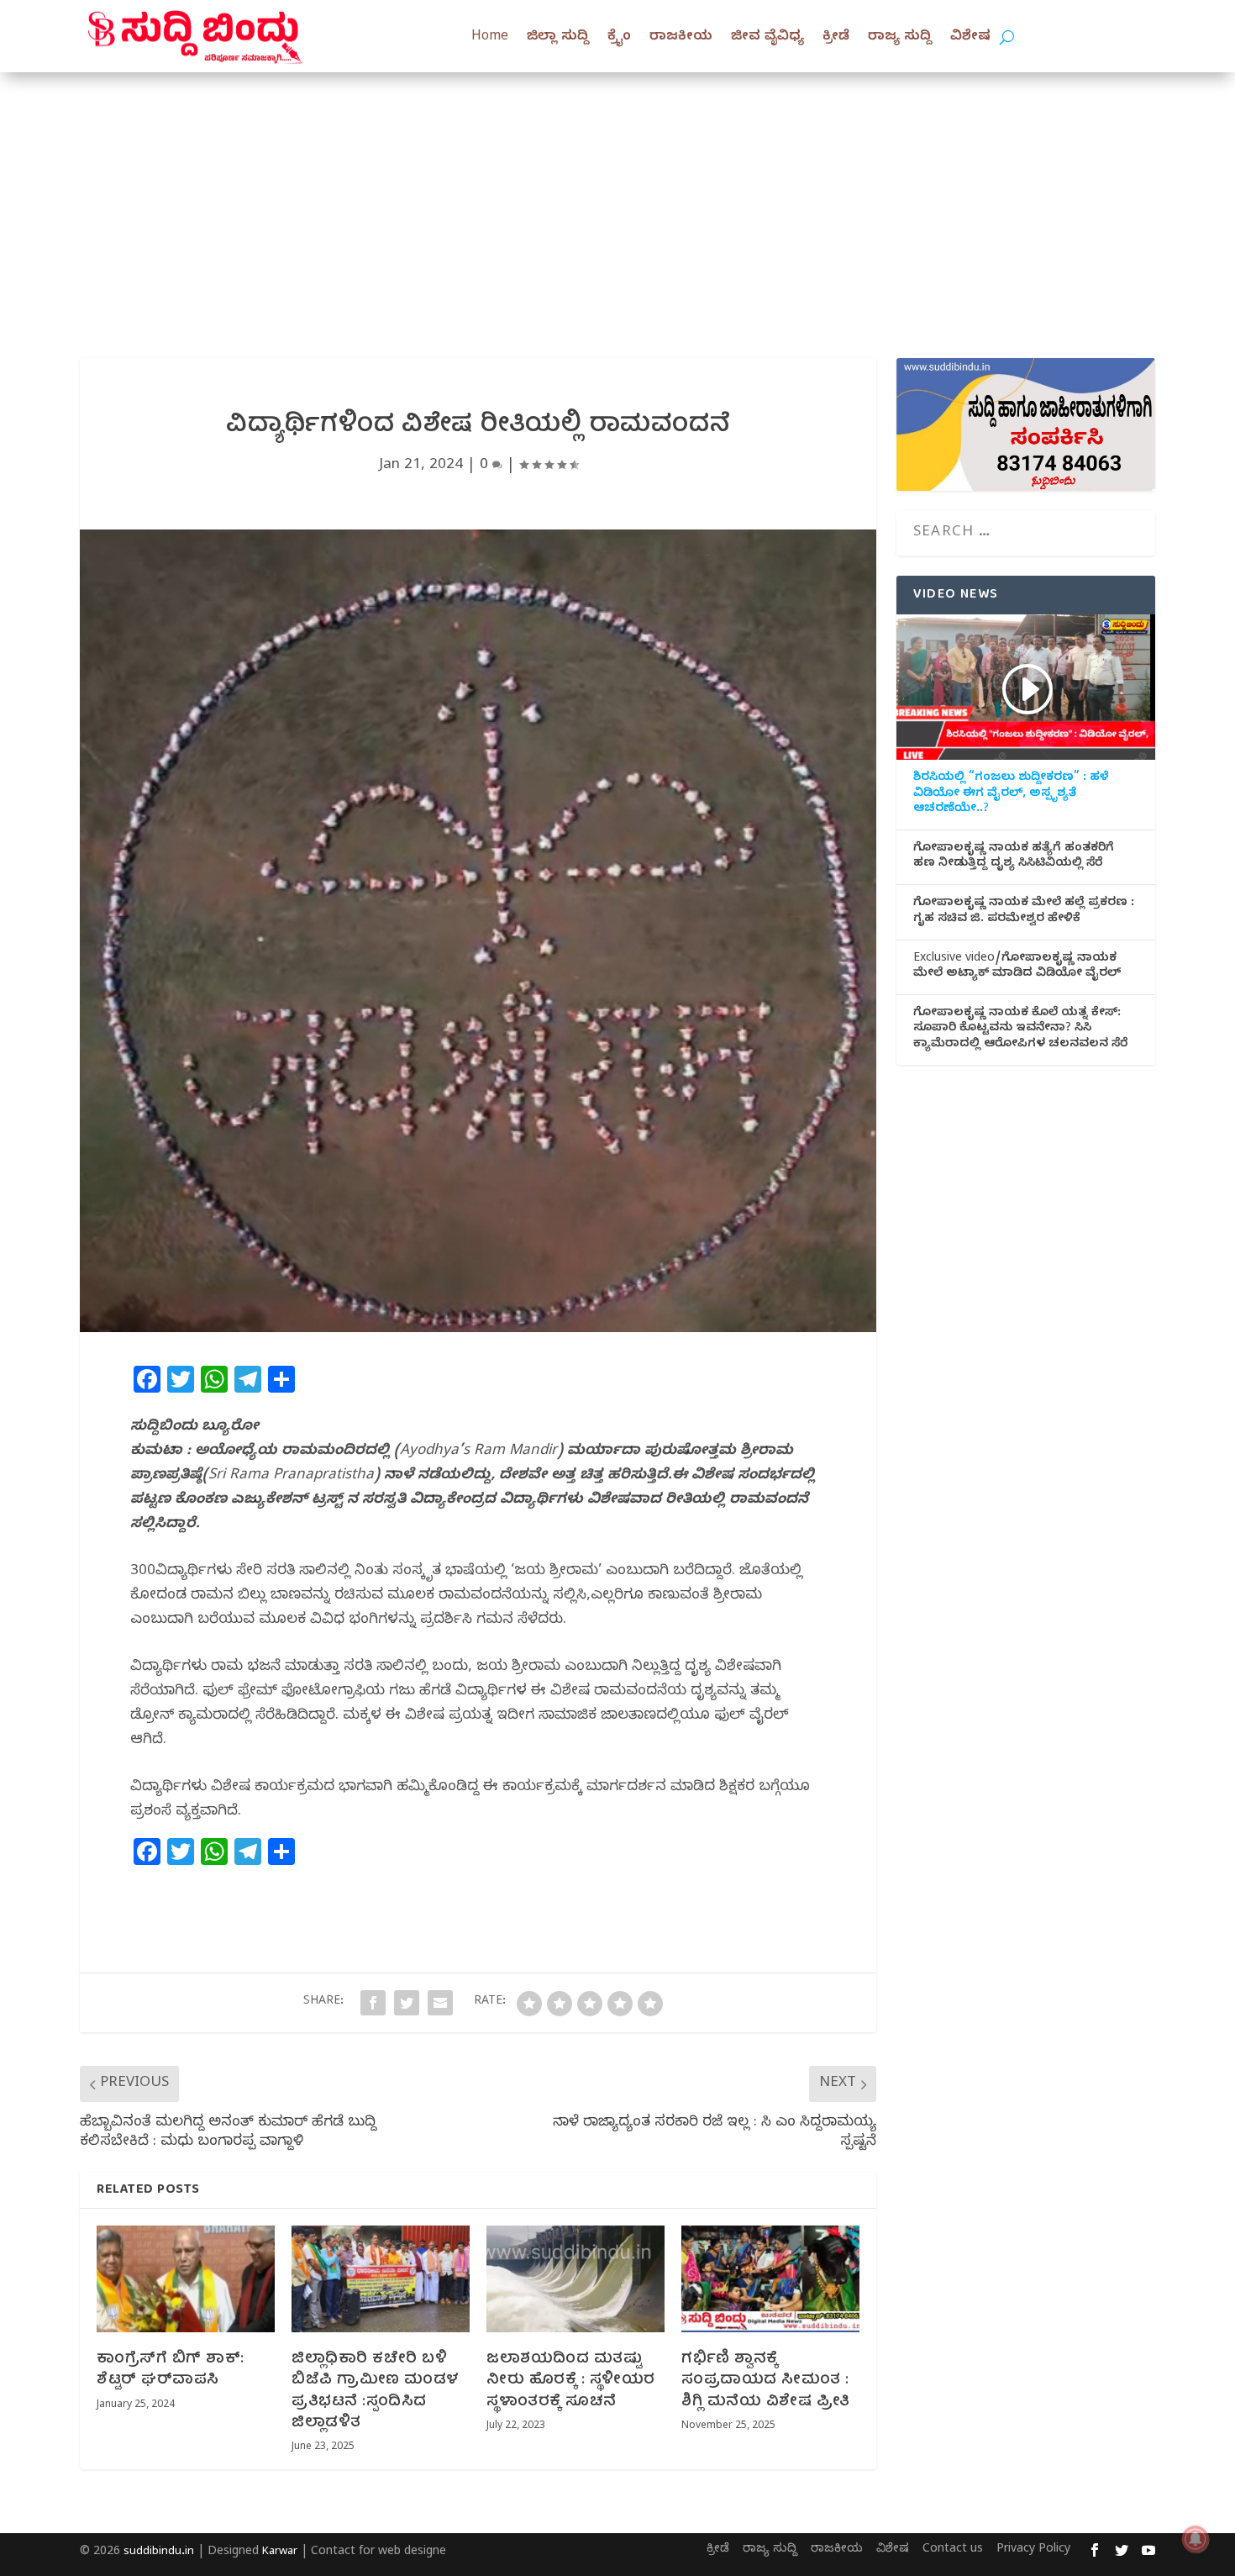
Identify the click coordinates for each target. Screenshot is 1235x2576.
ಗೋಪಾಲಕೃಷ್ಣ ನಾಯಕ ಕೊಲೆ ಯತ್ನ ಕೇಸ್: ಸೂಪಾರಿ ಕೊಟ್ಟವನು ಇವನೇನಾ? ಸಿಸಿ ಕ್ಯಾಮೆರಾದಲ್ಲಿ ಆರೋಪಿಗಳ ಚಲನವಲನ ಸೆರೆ (1020, 1030)
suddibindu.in (159, 2552)
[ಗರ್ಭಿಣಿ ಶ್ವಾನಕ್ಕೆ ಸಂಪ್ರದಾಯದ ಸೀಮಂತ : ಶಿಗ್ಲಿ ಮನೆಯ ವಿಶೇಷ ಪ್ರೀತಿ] (770, 2279)
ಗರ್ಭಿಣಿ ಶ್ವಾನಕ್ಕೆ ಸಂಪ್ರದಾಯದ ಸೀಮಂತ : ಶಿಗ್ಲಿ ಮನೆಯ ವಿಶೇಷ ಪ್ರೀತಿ (766, 2381)
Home (490, 38)
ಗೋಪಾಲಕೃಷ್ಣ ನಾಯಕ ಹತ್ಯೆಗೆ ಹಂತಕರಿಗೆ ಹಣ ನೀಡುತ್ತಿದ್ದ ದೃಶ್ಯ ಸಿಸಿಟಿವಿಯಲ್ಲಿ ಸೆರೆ (1014, 857)
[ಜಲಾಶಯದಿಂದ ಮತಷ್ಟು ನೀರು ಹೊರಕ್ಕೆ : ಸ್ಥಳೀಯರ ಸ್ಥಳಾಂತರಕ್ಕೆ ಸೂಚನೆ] (575, 2279)
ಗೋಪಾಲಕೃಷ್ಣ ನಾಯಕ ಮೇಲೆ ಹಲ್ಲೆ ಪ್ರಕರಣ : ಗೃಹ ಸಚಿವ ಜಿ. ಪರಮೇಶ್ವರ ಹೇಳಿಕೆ (1024, 912)
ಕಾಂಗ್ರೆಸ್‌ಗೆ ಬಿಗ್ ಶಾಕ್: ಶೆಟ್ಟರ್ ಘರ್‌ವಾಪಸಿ (171, 2370)
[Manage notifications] (1196, 2539)
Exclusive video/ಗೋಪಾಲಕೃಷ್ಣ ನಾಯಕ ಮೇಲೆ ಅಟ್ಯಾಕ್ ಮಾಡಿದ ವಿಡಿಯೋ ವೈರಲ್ (1017, 967)
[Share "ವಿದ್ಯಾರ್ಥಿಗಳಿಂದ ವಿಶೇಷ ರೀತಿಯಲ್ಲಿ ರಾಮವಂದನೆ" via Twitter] (407, 2003)
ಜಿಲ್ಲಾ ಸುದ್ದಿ (558, 38)
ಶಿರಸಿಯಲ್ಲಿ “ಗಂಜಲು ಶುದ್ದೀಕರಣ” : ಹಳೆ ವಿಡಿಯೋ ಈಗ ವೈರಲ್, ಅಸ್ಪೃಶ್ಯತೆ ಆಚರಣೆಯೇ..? (1011, 794)
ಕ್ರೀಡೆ (836, 38)
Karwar (280, 2552)
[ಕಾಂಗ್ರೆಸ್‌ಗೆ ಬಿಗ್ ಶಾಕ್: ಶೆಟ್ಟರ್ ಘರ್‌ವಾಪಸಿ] (186, 2279)
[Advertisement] (617, 198)
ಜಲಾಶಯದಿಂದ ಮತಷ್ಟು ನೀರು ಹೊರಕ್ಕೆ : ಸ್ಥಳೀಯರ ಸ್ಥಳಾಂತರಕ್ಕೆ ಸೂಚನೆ (571, 2381)
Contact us (953, 2550)
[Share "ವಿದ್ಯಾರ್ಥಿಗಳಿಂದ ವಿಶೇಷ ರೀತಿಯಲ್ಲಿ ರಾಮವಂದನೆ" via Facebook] (373, 2003)
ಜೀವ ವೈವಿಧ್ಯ (767, 38)
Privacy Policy (1033, 2550)
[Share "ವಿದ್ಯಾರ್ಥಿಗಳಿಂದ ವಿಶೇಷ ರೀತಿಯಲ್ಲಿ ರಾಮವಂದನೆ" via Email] (440, 2003)
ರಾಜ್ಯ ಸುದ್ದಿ (900, 38)
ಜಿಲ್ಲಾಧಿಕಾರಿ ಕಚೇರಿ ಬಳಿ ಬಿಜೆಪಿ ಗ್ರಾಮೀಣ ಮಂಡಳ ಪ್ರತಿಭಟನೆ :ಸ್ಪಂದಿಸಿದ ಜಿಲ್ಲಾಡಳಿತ (376, 2392)
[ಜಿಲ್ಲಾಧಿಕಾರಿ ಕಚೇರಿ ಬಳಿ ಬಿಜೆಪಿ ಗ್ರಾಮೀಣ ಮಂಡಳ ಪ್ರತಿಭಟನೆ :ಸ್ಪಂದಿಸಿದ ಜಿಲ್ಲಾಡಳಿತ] (381, 2279)
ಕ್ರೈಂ (619, 38)
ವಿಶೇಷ (970, 38)
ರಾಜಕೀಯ (681, 38)
